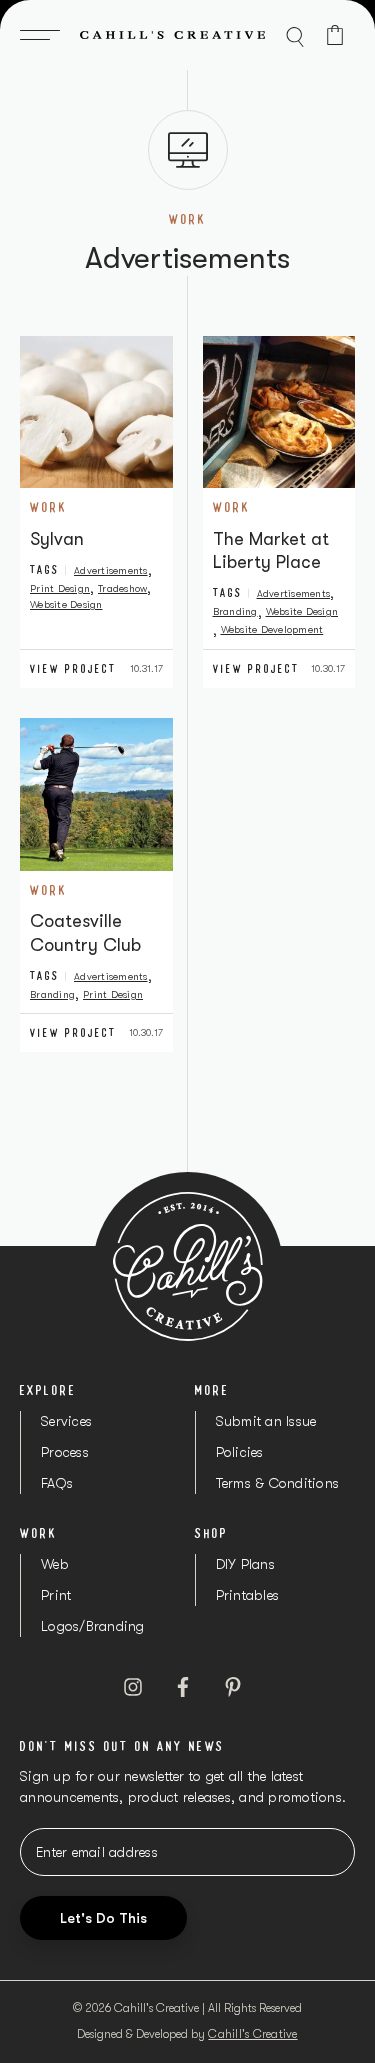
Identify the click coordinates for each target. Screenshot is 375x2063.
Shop (211, 1533)
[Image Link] (96, 412)
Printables (248, 1595)
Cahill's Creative (252, 2034)
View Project (73, 669)
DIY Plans (245, 1564)
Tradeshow (122, 588)
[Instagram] (133, 1687)
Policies (240, 1452)
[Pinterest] (233, 1687)
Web (55, 1564)
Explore (48, 1390)
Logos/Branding (93, 1626)
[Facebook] (183, 1687)
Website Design (66, 604)
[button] (45, 35)
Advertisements (111, 570)
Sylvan (57, 539)
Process (65, 1452)
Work (49, 507)
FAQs (57, 1483)
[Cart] (335, 35)
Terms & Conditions (278, 1483)
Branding (235, 611)
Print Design (60, 588)
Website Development (272, 629)
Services (66, 1421)
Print (56, 1595)
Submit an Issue (266, 1421)
